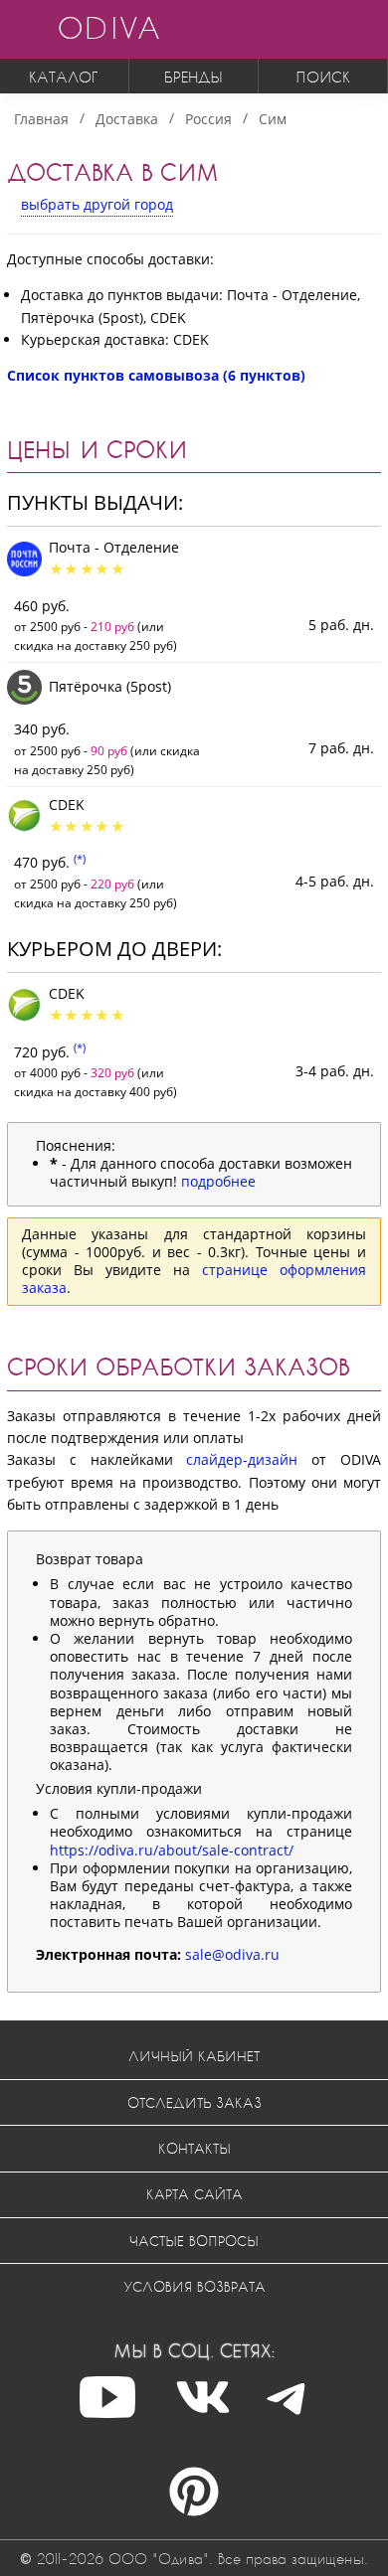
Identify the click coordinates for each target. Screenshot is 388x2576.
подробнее (218, 1181)
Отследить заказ (194, 2102)
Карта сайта (194, 2194)
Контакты (194, 2148)
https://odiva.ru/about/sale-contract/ (172, 1850)
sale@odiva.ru (232, 1954)
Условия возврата (194, 2286)
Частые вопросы (194, 2241)
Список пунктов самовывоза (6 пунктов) (156, 375)
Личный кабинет (194, 2056)
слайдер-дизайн (242, 1459)
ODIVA (108, 27)
